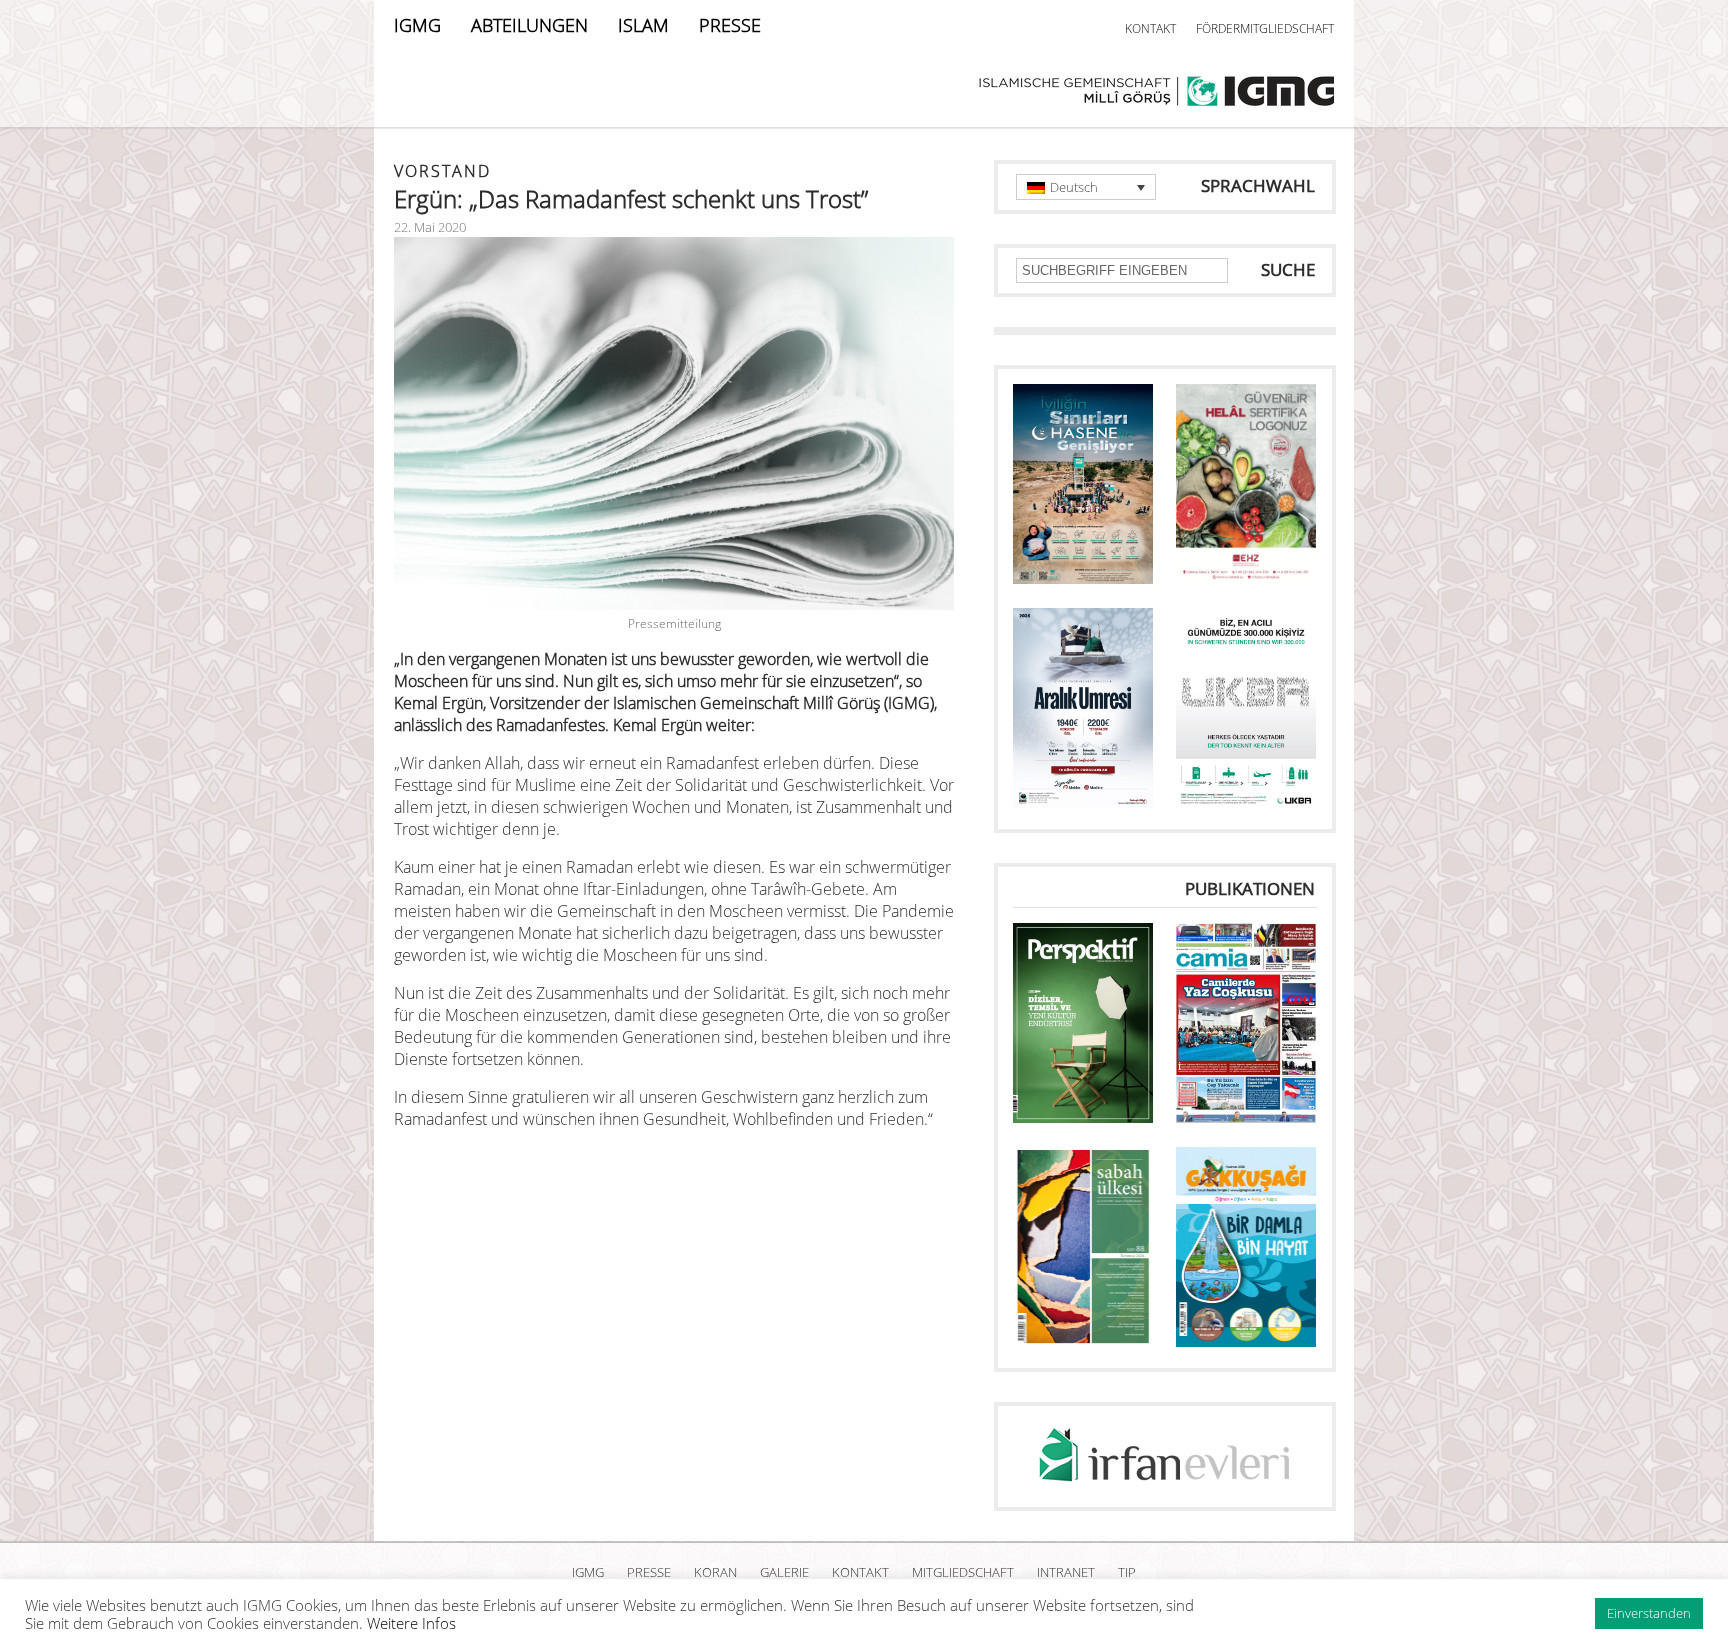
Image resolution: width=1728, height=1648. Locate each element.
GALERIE (784, 1572)
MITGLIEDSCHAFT (963, 1572)
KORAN (715, 1572)
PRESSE (730, 25)
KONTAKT (1150, 28)
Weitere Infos (411, 1623)
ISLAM (643, 25)
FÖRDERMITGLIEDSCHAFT (1265, 28)
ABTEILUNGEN (529, 25)
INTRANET (1066, 1572)
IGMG (417, 25)
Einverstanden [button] (1649, 1613)
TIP (1127, 1572)
